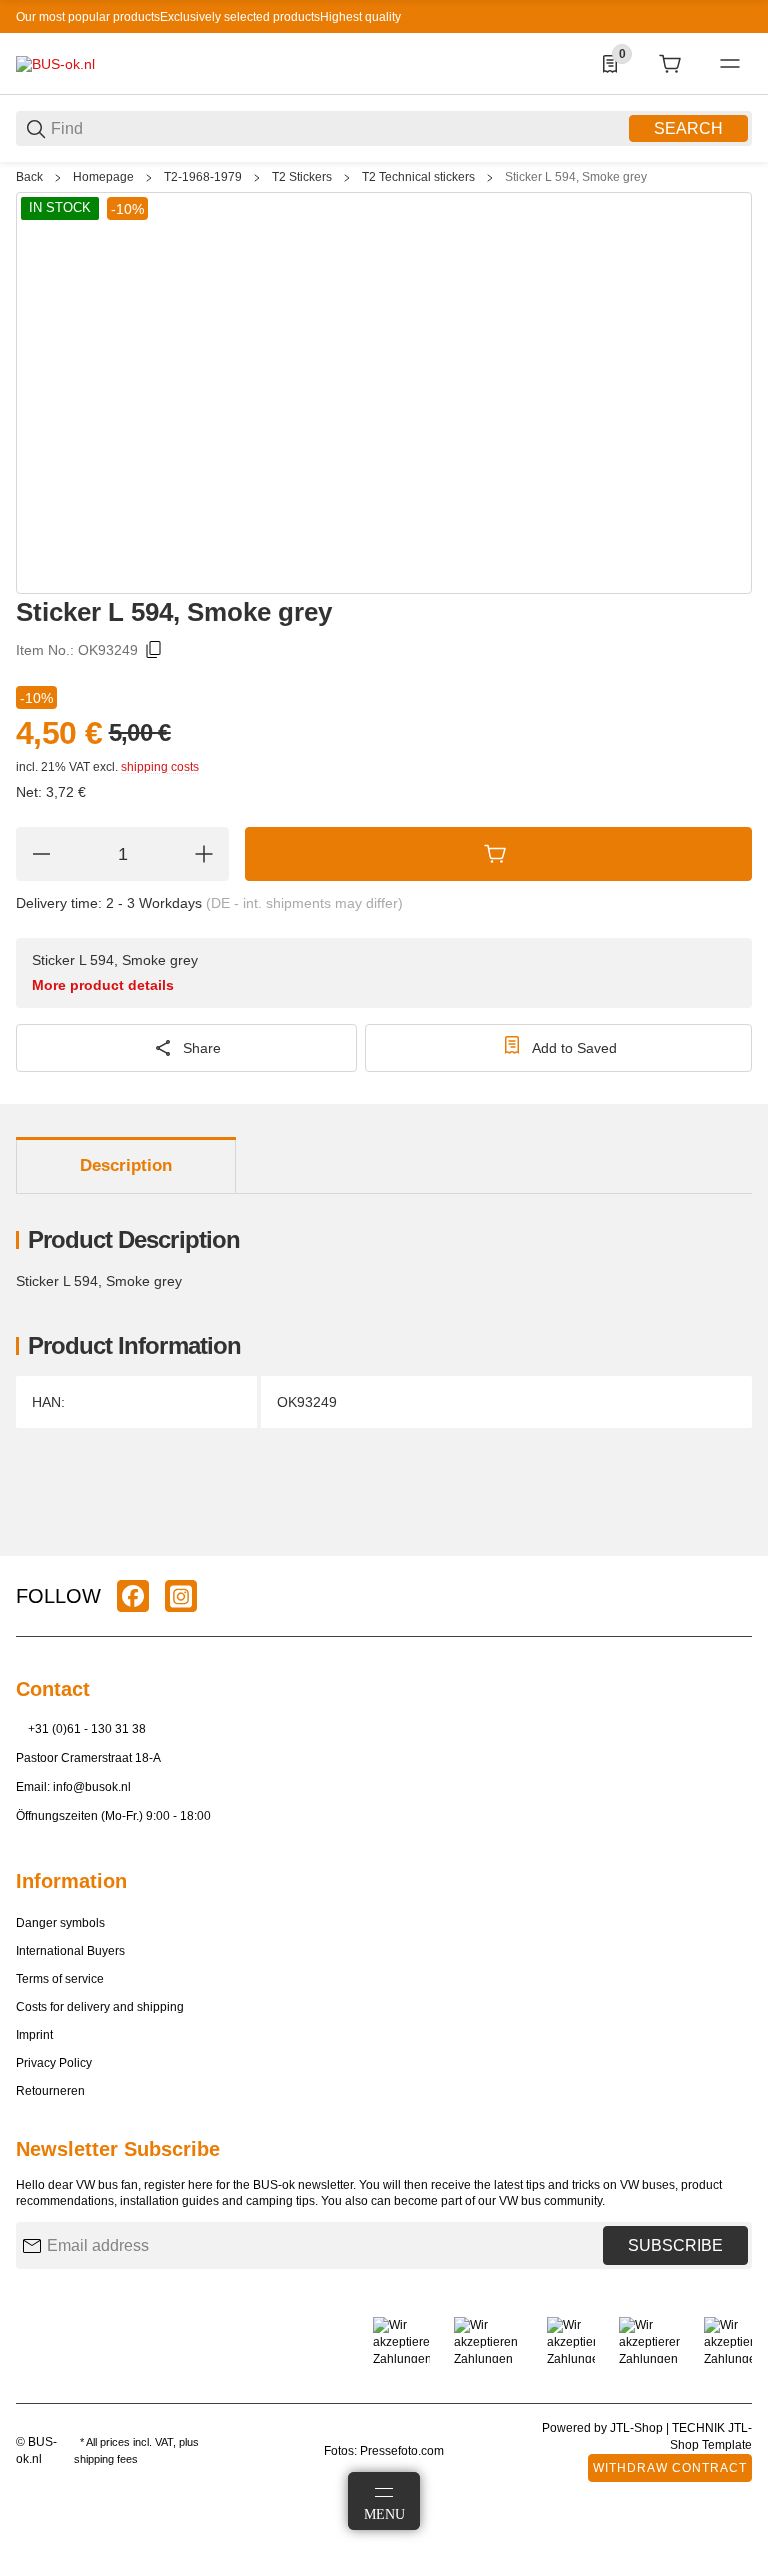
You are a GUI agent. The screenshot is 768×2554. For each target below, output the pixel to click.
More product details (103, 985)
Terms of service (60, 1979)
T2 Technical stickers (418, 177)
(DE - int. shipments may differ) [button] (304, 903)
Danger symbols (60, 1923)
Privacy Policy (54, 2063)
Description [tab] (126, 1165)
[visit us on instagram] (181, 1596)
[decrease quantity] (41, 854)
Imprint (34, 2035)
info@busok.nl (92, 1787)
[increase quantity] (204, 854)
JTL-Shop (638, 2428)
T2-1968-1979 (203, 177)
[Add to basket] (498, 854)
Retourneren (50, 2091)
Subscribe (675, 2245)
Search (688, 128)
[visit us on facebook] (133, 1596)
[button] (736, 1548)
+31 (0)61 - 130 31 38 (87, 1729)
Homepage (103, 177)
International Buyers (70, 1951)
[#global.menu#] (730, 64)
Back (29, 177)
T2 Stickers (302, 177)
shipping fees (106, 2459)
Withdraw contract (670, 2468)
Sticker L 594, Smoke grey (576, 177)
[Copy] (154, 650)
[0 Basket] (670, 64)
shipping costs (160, 767)
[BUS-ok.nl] (55, 63)
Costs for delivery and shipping (100, 2007)
